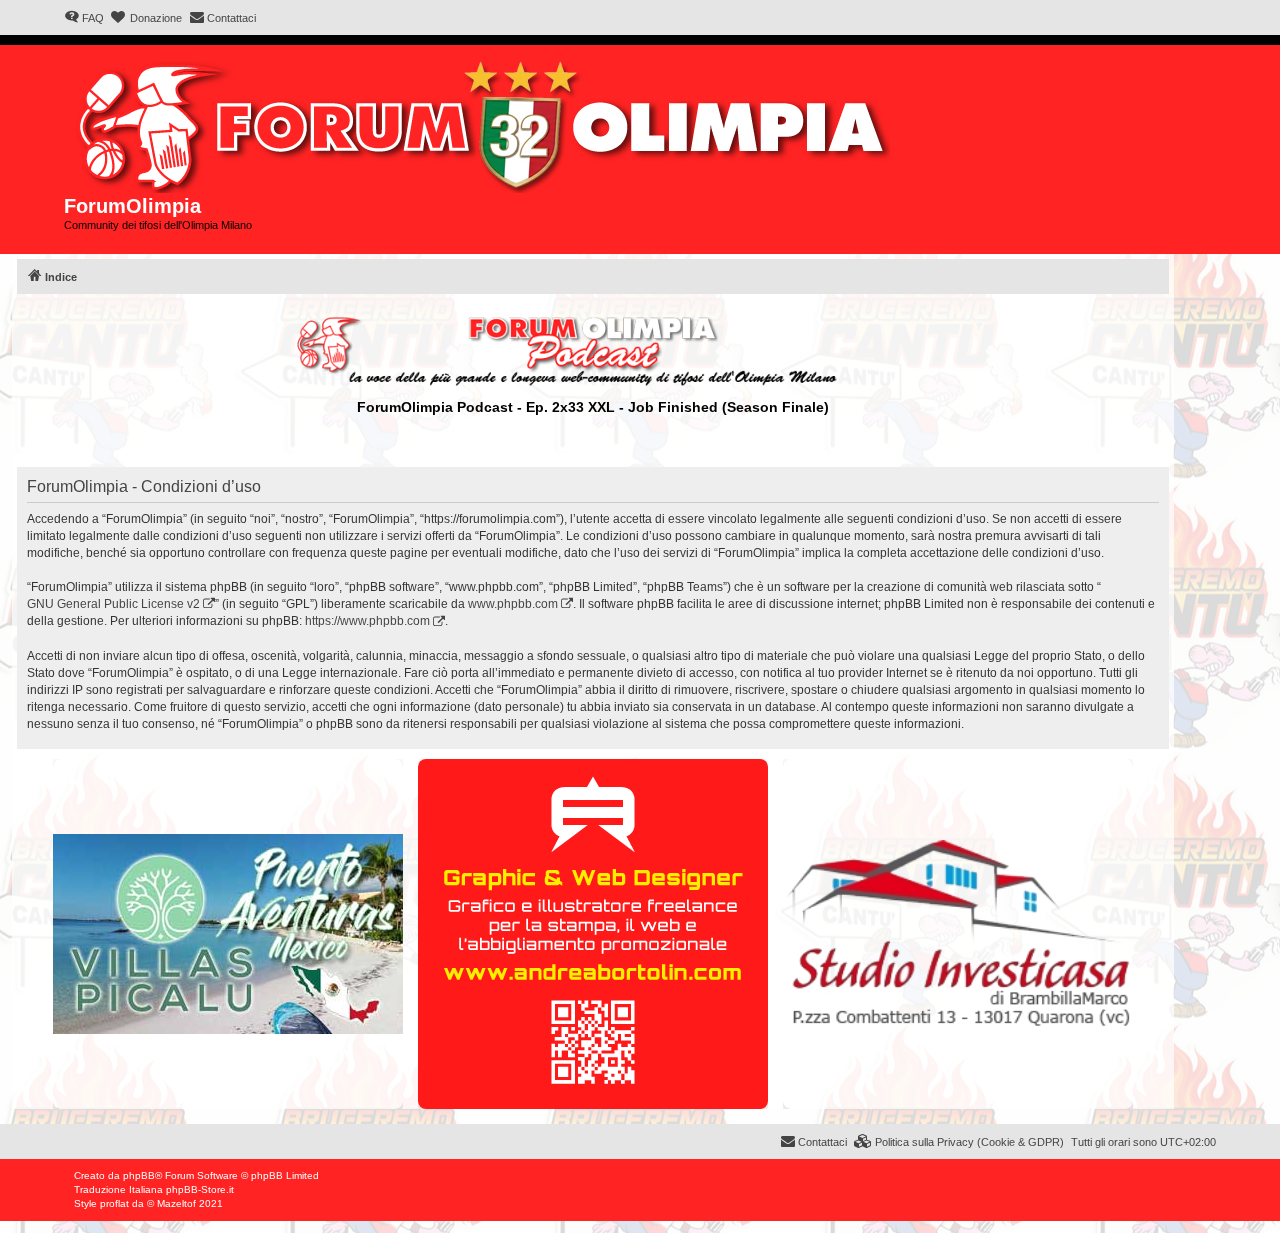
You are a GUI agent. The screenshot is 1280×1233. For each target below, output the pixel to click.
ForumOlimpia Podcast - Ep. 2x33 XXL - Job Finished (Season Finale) (593, 407)
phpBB (139, 1175)
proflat (114, 1203)
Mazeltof (176, 1203)
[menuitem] (84, 18)
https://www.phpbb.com (367, 621)
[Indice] (486, 122)
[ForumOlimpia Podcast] (593, 351)
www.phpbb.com (513, 604)
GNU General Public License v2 (113, 604)
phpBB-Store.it (200, 1189)
